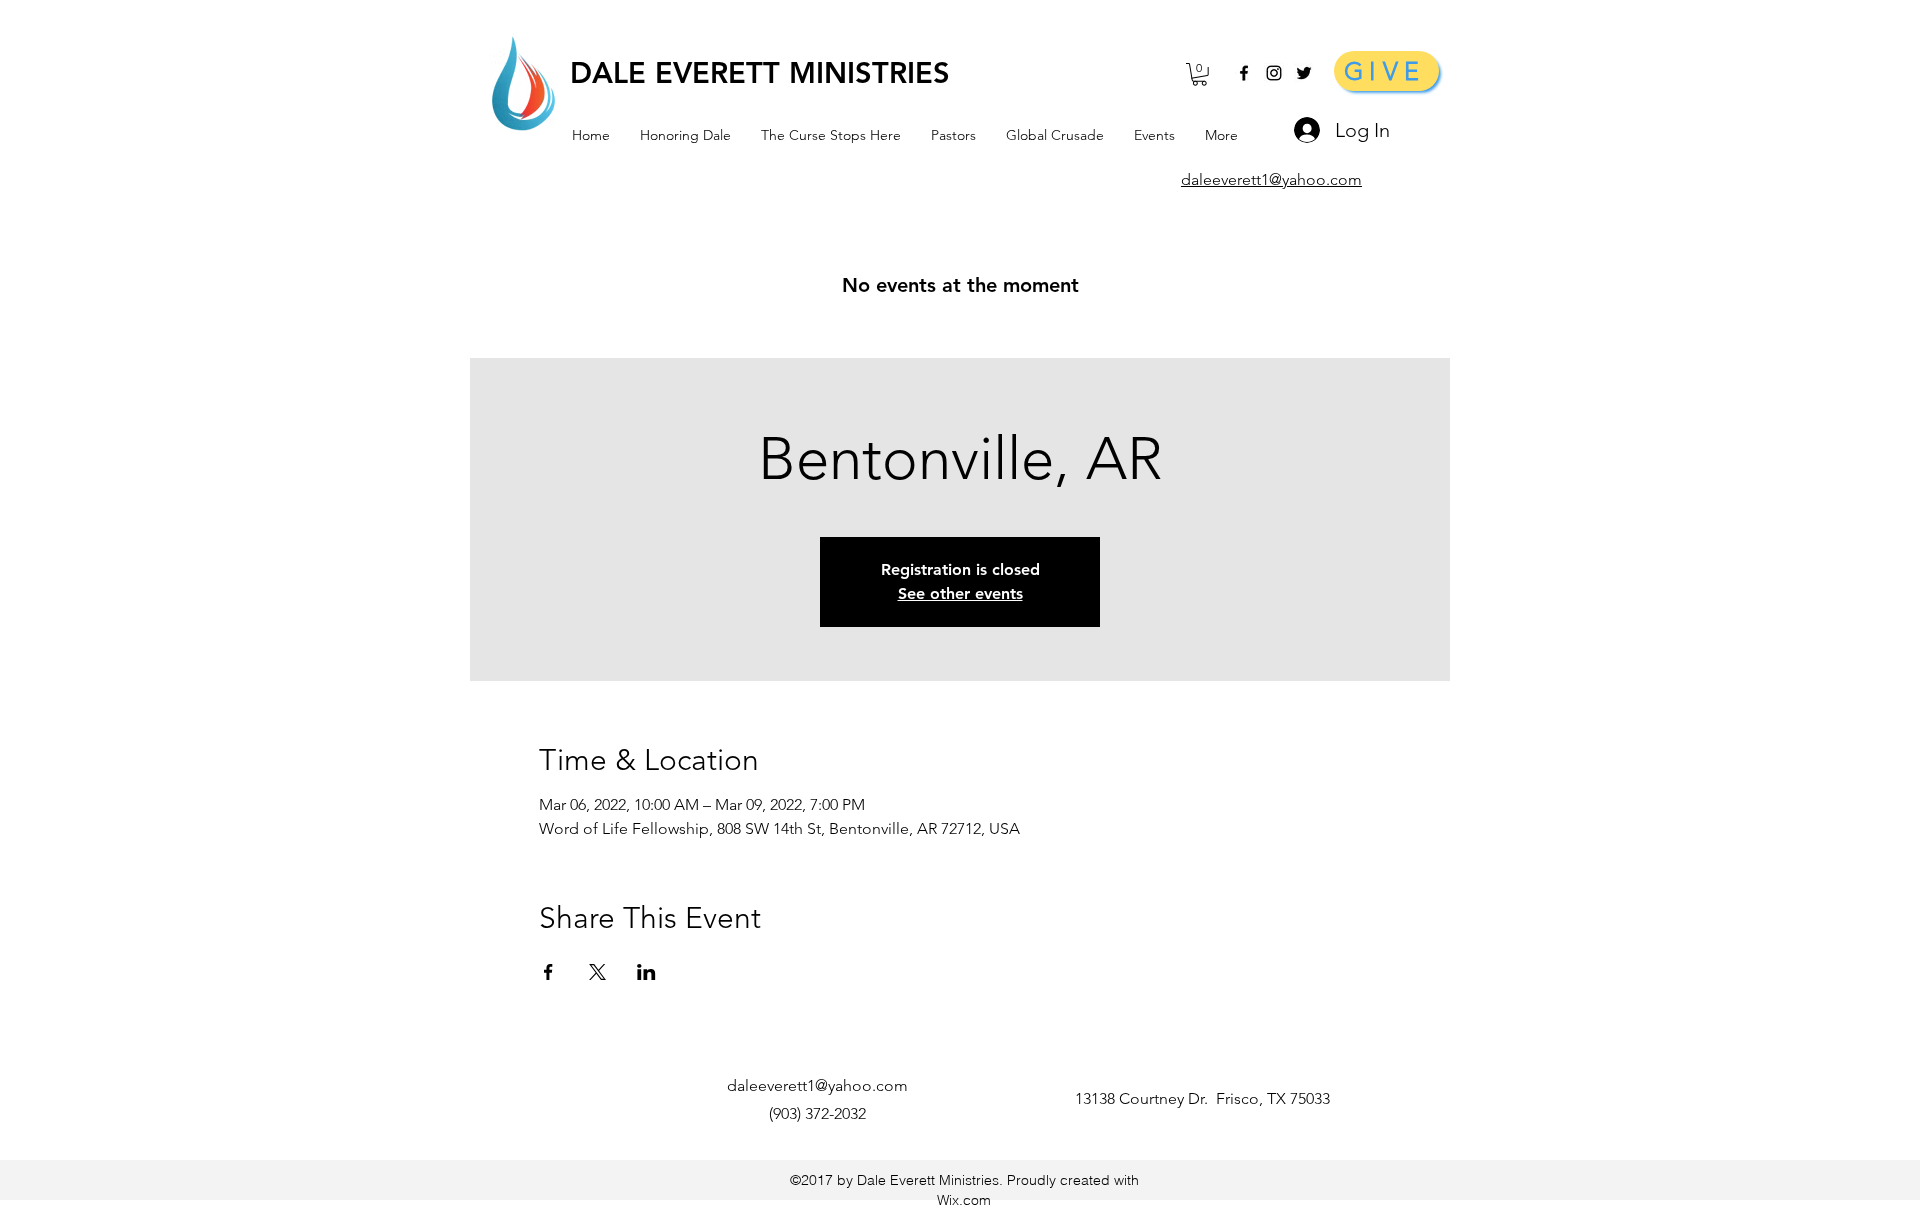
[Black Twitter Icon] (1304, 73)
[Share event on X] (597, 972)
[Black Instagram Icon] (1274, 73)
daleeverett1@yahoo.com (817, 1085)
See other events (960, 593)
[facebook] (1244, 73)
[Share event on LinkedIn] (646, 972)
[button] (1199, 74)
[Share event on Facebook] (548, 972)
